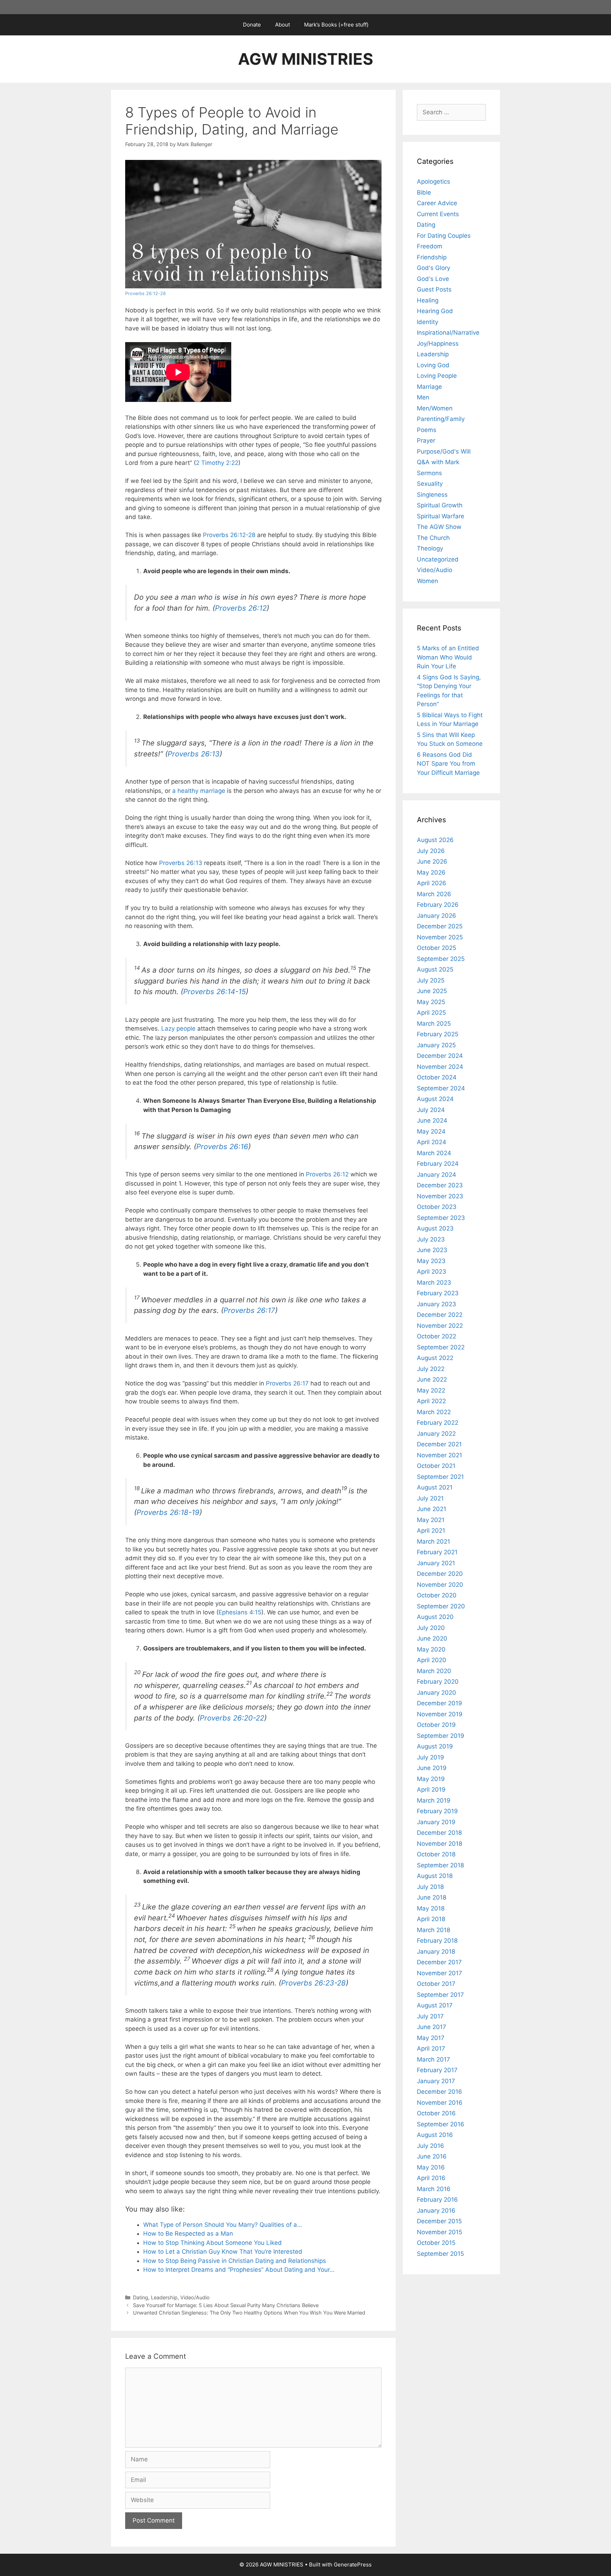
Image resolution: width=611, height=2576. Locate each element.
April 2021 (431, 1531)
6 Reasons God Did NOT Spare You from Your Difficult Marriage (448, 764)
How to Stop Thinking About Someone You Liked (213, 2243)
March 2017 (433, 2059)
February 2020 (438, 1682)
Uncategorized (438, 559)
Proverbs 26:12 (241, 608)
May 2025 (431, 1002)
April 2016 (431, 2178)
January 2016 (436, 2211)
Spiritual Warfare (441, 516)
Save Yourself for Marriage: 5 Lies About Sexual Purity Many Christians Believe (226, 2305)
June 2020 (432, 1638)
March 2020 (434, 1671)
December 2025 (440, 926)
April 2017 (431, 2048)
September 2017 (440, 1995)
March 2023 (434, 1283)
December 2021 (439, 1444)
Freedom (430, 246)
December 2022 (440, 1315)
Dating (141, 2297)
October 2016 (436, 2113)
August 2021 (435, 1487)
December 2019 (440, 1703)
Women (427, 581)
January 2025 (436, 1045)
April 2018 (431, 1919)
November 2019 (440, 1714)
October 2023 (437, 1207)
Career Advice (437, 203)
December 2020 (440, 1574)
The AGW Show (439, 527)
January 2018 (436, 1952)
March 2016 (434, 2189)
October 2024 (437, 1077)
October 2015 (436, 2243)
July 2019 (430, 1757)
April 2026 (432, 883)
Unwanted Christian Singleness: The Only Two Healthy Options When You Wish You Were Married (249, 2313)
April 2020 (432, 1660)
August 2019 (435, 1746)
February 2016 (437, 2200)
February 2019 (437, 1811)
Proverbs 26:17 (249, 1310)
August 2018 (435, 1876)
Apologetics (433, 181)
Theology (430, 548)
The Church (433, 538)
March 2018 (433, 1930)
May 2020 (431, 1649)
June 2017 (432, 2027)
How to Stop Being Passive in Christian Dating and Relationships (235, 2261)
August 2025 (435, 969)
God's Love (433, 279)
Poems (427, 430)
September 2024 (441, 1088)
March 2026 (434, 894)
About (283, 25)
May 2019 (431, 1779)
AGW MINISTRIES (305, 59)
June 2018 (432, 1897)
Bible (424, 192)
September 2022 (441, 1347)
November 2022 (440, 1326)
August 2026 (435, 840)
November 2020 (440, 1585)
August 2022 (435, 1358)
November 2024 (440, 1067)
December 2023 (440, 1185)
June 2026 (432, 861)
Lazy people (178, 1028)
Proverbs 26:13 (194, 754)
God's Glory (433, 268)
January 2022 (436, 1434)
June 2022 (432, 1379)
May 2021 (431, 1520)
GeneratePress (353, 2565)
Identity (427, 322)
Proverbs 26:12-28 (146, 293)
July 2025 (431, 980)
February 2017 (437, 2070)
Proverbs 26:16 (222, 1146)
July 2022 (431, 1369)
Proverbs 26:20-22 (232, 1718)
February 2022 (438, 1423)
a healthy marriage (199, 791)
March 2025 (434, 1024)
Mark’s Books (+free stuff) (336, 25)
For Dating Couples (444, 236)
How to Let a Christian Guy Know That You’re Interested (223, 2252)
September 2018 (440, 1865)
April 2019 (431, 1790)
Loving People (437, 376)
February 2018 (437, 1941)
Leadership (164, 2297)
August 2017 (435, 2005)
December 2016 (440, 2092)
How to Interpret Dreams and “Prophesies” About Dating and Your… (239, 2270)
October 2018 (436, 1854)
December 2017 (439, 1962)
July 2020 (431, 1628)
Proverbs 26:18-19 (168, 1512)
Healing (428, 300)
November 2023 (440, 1196)
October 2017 (436, 1984)
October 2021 (436, 1466)
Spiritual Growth (440, 505)
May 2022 (431, 1390)
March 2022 (434, 1412)
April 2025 (431, 1013)
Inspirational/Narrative (448, 333)
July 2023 (431, 1239)
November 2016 (440, 2103)
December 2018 (439, 1833)
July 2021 (430, 1498)
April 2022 (431, 1401)
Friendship (432, 257)
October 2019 (436, 1725)
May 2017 (431, 2038)
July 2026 (431, 851)
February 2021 (437, 1552)
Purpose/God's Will (444, 451)
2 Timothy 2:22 (217, 463)
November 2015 (440, 2232)
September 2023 (441, 1218)
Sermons (429, 473)
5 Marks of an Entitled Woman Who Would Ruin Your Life (448, 657)
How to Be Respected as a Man (188, 2234)
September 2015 (440, 2254)
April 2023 (432, 1272)
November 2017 (440, 1973)
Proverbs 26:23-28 (313, 1983)
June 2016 (432, 2156)
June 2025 (432, 991)
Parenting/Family (441, 419)
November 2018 (440, 1844)
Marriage (429, 387)
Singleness (432, 495)
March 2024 (434, 1153)
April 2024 (432, 1142)
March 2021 (433, 1541)
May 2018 (431, 1908)
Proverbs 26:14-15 (214, 992)
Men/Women (435, 408)
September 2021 (440, 1477)
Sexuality (430, 484)
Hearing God (435, 311)
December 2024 (440, 1056)
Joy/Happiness (438, 344)
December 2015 (439, 2221)
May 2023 (431, 1261)
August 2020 (435, 1617)
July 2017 (430, 2016)
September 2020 (441, 1606)
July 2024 (431, 1110)
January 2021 (436, 1563)
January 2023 (437, 1304)
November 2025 (440, 937)
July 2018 (430, 1887)
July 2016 (430, 2146)
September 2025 (441, 959)
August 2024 (435, 1099)
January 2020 (437, 1693)
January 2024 (437, 1175)
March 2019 (434, 1800)
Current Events (438, 214)
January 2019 (436, 1822)
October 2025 (437, 948)
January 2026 (437, 916)
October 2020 (437, 1595)
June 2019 (432, 1768)
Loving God (433, 365)
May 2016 (431, 2167)
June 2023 (432, 1250)
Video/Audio (195, 2297)
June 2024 (432, 1120)
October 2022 (437, 1336)
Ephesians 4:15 (240, 1612)
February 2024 (438, 1164)
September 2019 (441, 1736)
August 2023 (435, 1228)
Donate (252, 25)
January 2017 (436, 2081)
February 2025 (438, 1034)
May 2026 (431, 872)
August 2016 (435, 2135)
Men (423, 397)
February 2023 (438, 1293)
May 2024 (431, 1131)
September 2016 (441, 2124)
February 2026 (438, 905)
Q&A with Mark (438, 462)
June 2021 (432, 1509)
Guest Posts (434, 289)
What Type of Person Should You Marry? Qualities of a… (223, 2225)
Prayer (426, 440)
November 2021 (440, 1455)
